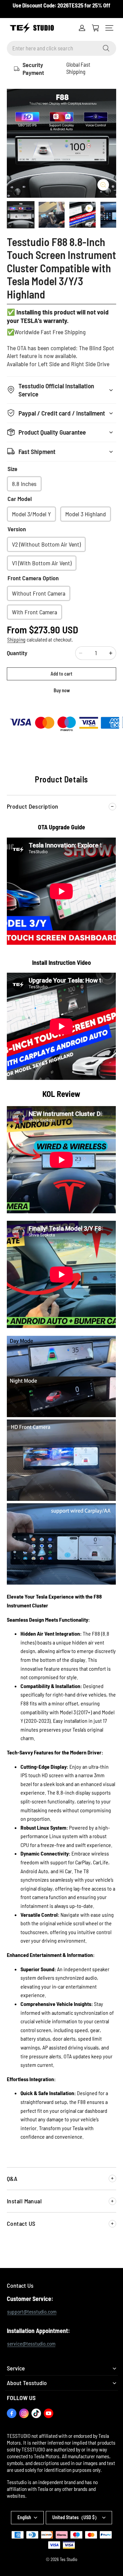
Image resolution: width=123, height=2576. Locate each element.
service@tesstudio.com (31, 2344)
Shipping (16, 639)
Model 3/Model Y (31, 514)
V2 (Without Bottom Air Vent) (46, 544)
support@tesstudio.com (32, 2312)
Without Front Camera (39, 593)
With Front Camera (35, 612)
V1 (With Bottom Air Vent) (42, 563)
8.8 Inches (24, 484)
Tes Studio (69, 2559)
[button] (109, 28)
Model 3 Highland (86, 514)
